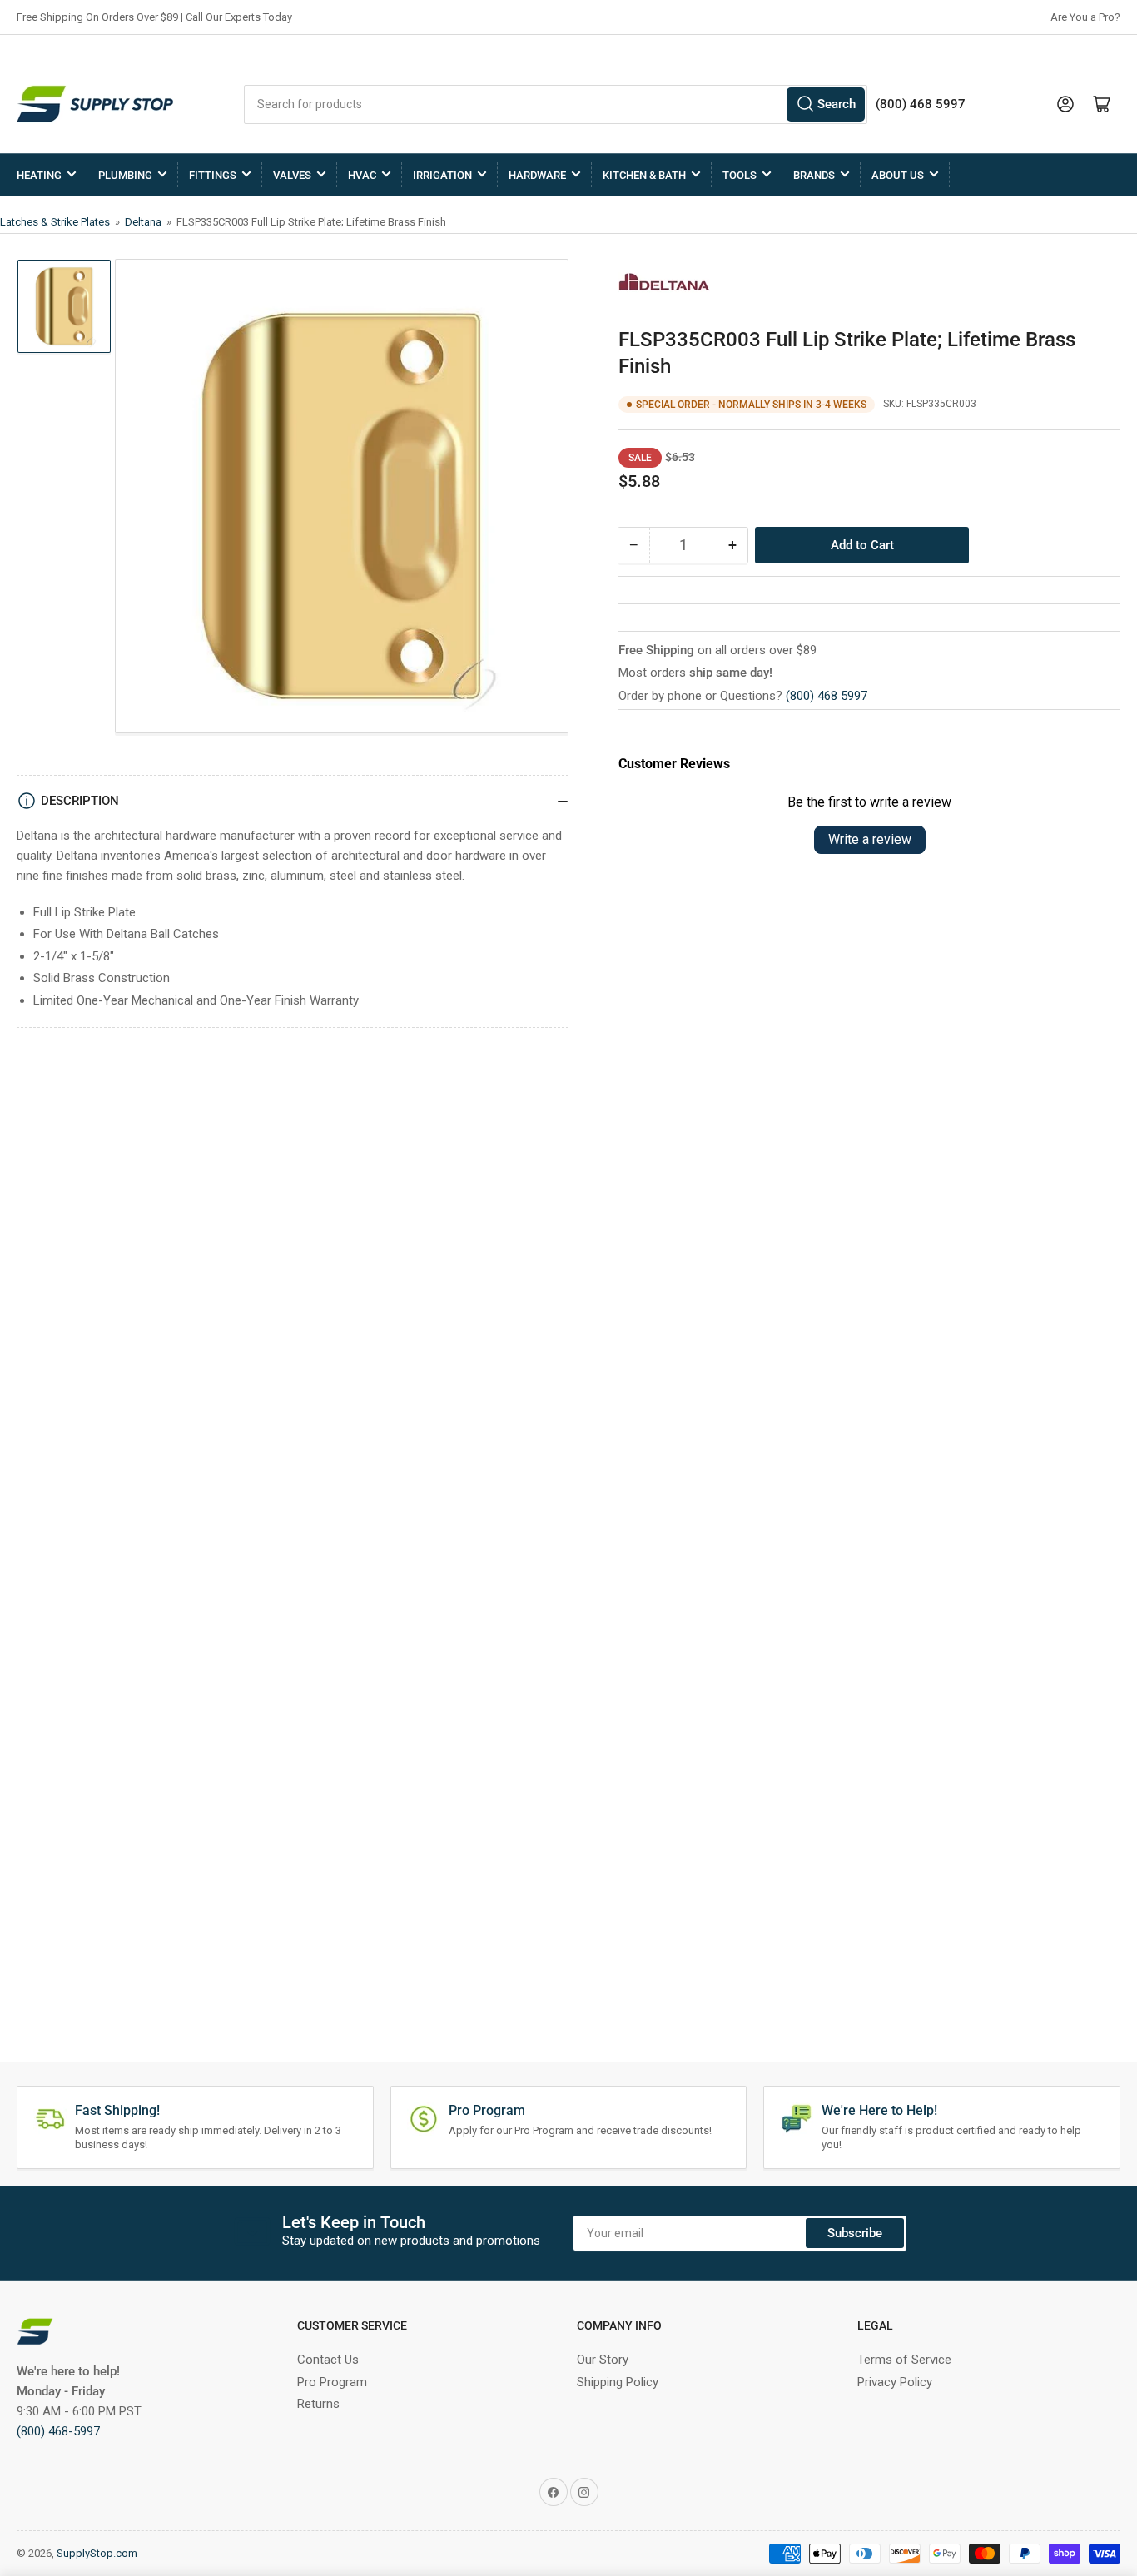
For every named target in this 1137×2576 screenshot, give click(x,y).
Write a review (870, 839)
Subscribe (855, 2233)
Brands (814, 175)
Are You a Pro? (1085, 17)
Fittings (213, 175)
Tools (740, 175)
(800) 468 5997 (827, 696)
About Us (898, 175)
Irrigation (442, 175)
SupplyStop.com (97, 2553)
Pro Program (332, 2382)
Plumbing (125, 175)
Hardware (537, 175)
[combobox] (556, 104)
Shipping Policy (618, 2382)
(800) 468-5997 (58, 2431)
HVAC (362, 175)
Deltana (144, 222)
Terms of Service (904, 2360)
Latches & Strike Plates (56, 222)
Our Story (603, 2360)
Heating (39, 175)
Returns (318, 2404)
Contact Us (328, 2360)
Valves (292, 175)
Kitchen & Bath (644, 175)
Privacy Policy (895, 2382)
